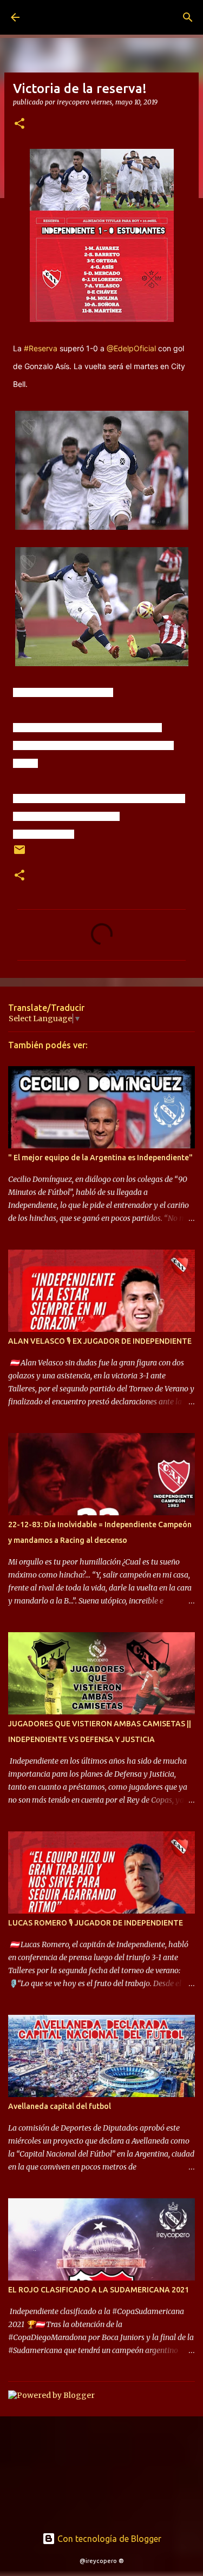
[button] (19, 124)
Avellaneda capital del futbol (60, 2106)
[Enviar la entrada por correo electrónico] (19, 854)
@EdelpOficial (131, 348)
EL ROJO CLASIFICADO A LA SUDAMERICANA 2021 (99, 2290)
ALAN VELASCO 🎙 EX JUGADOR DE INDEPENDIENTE (100, 1341)
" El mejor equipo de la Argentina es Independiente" (100, 1158)
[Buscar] (188, 17)
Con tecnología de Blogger (108, 2539)
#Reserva (41, 348)
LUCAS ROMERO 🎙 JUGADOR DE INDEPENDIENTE (96, 1923)
